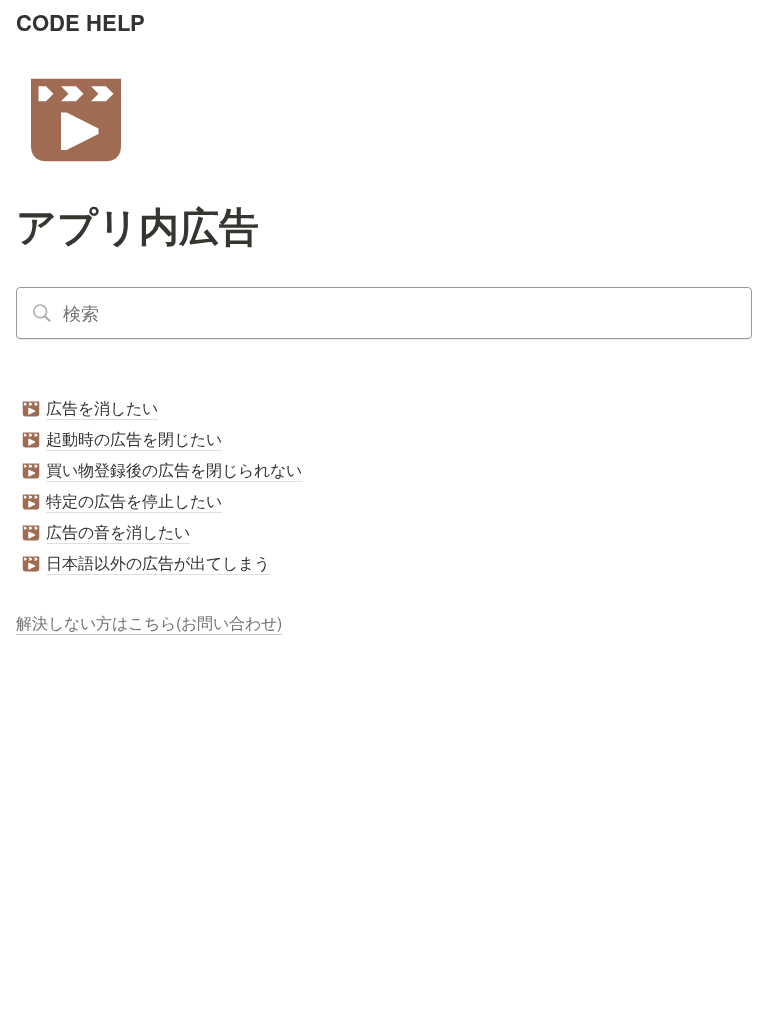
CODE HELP (80, 22)
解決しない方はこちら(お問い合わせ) (149, 622)
